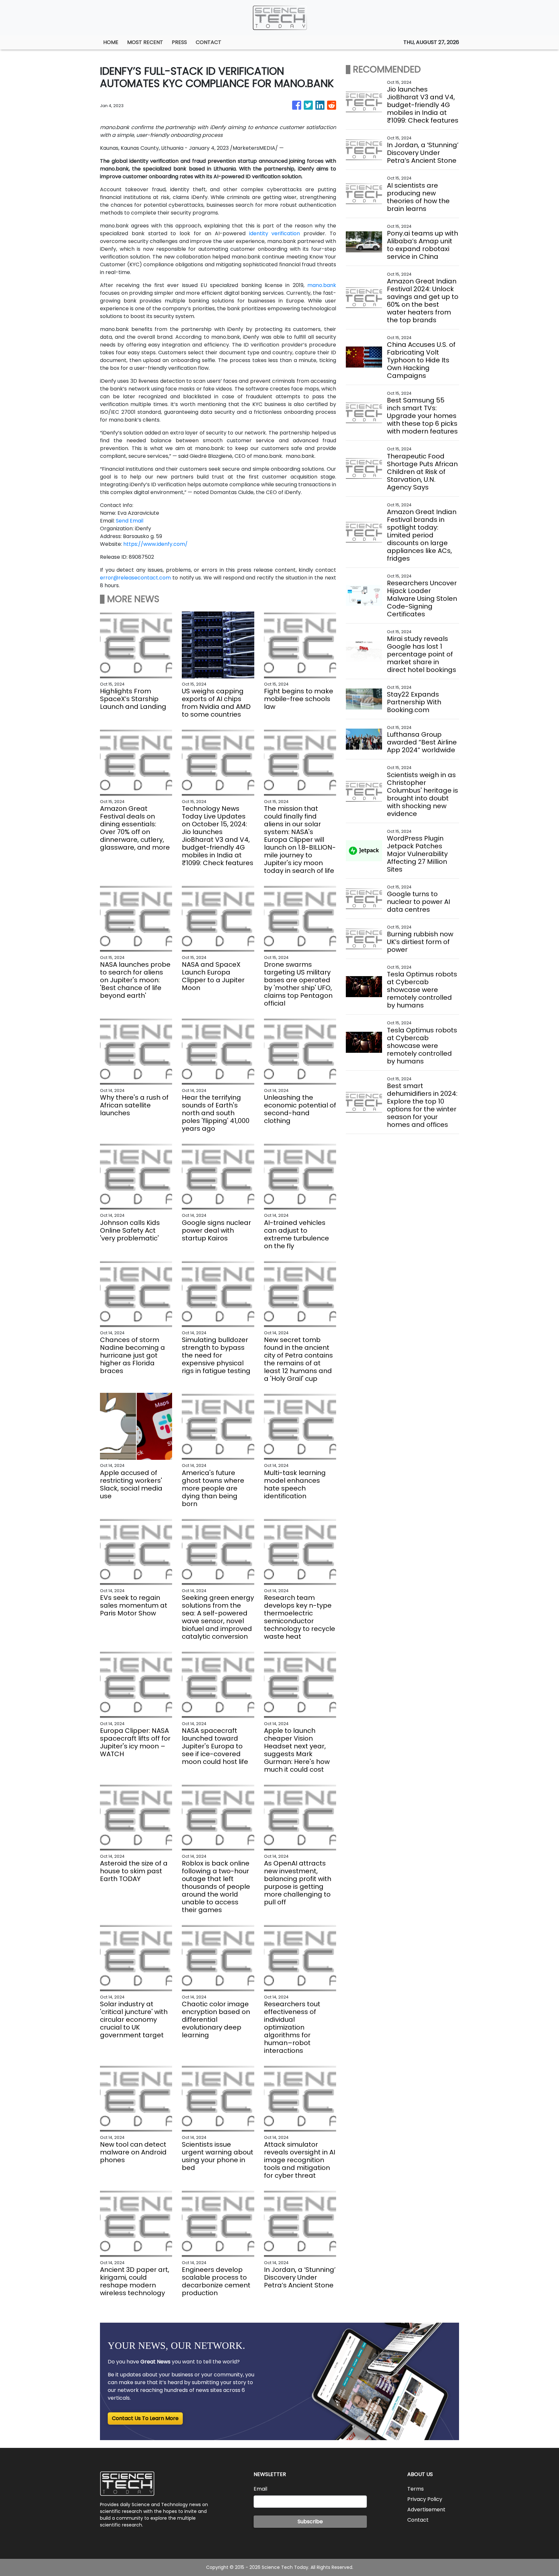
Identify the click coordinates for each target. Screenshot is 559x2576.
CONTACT (208, 42)
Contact (418, 2520)
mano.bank (322, 285)
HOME (111, 42)
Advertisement (426, 2510)
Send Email (130, 521)
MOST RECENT (145, 42)
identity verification (275, 233)
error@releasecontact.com (135, 578)
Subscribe (310, 2521)
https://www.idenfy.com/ (155, 544)
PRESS (179, 42)
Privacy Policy (425, 2499)
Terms (416, 2489)
